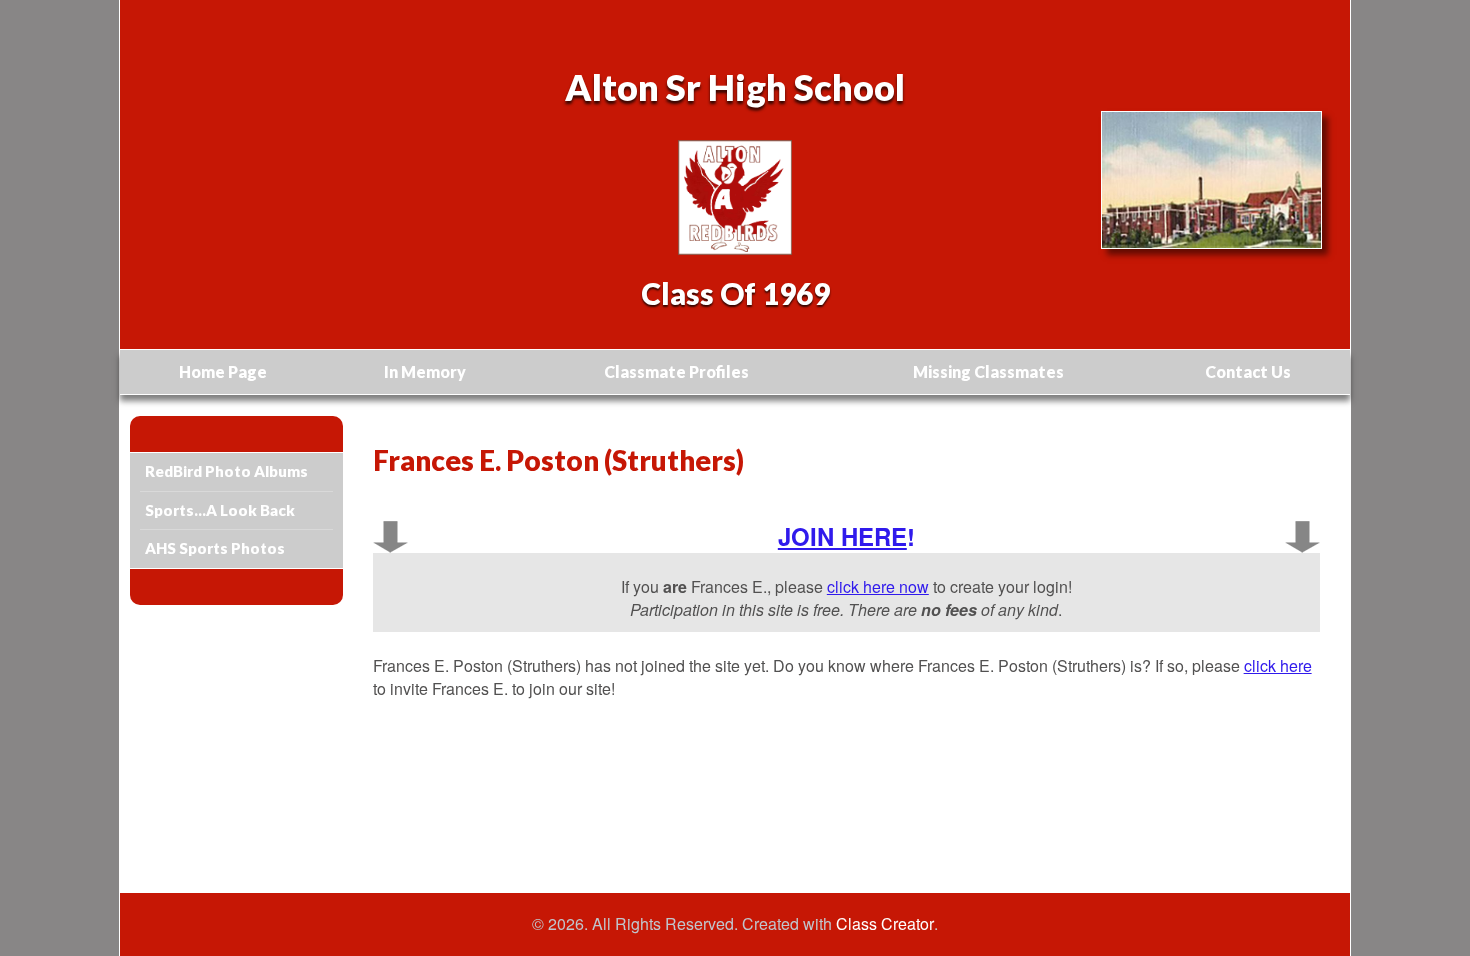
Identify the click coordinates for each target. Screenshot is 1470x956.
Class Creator (885, 924)
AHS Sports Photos (215, 548)
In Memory (425, 371)
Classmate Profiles (676, 371)
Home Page (223, 371)
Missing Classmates (988, 371)
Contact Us (1248, 371)
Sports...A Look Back (220, 510)
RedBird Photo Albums (226, 471)
